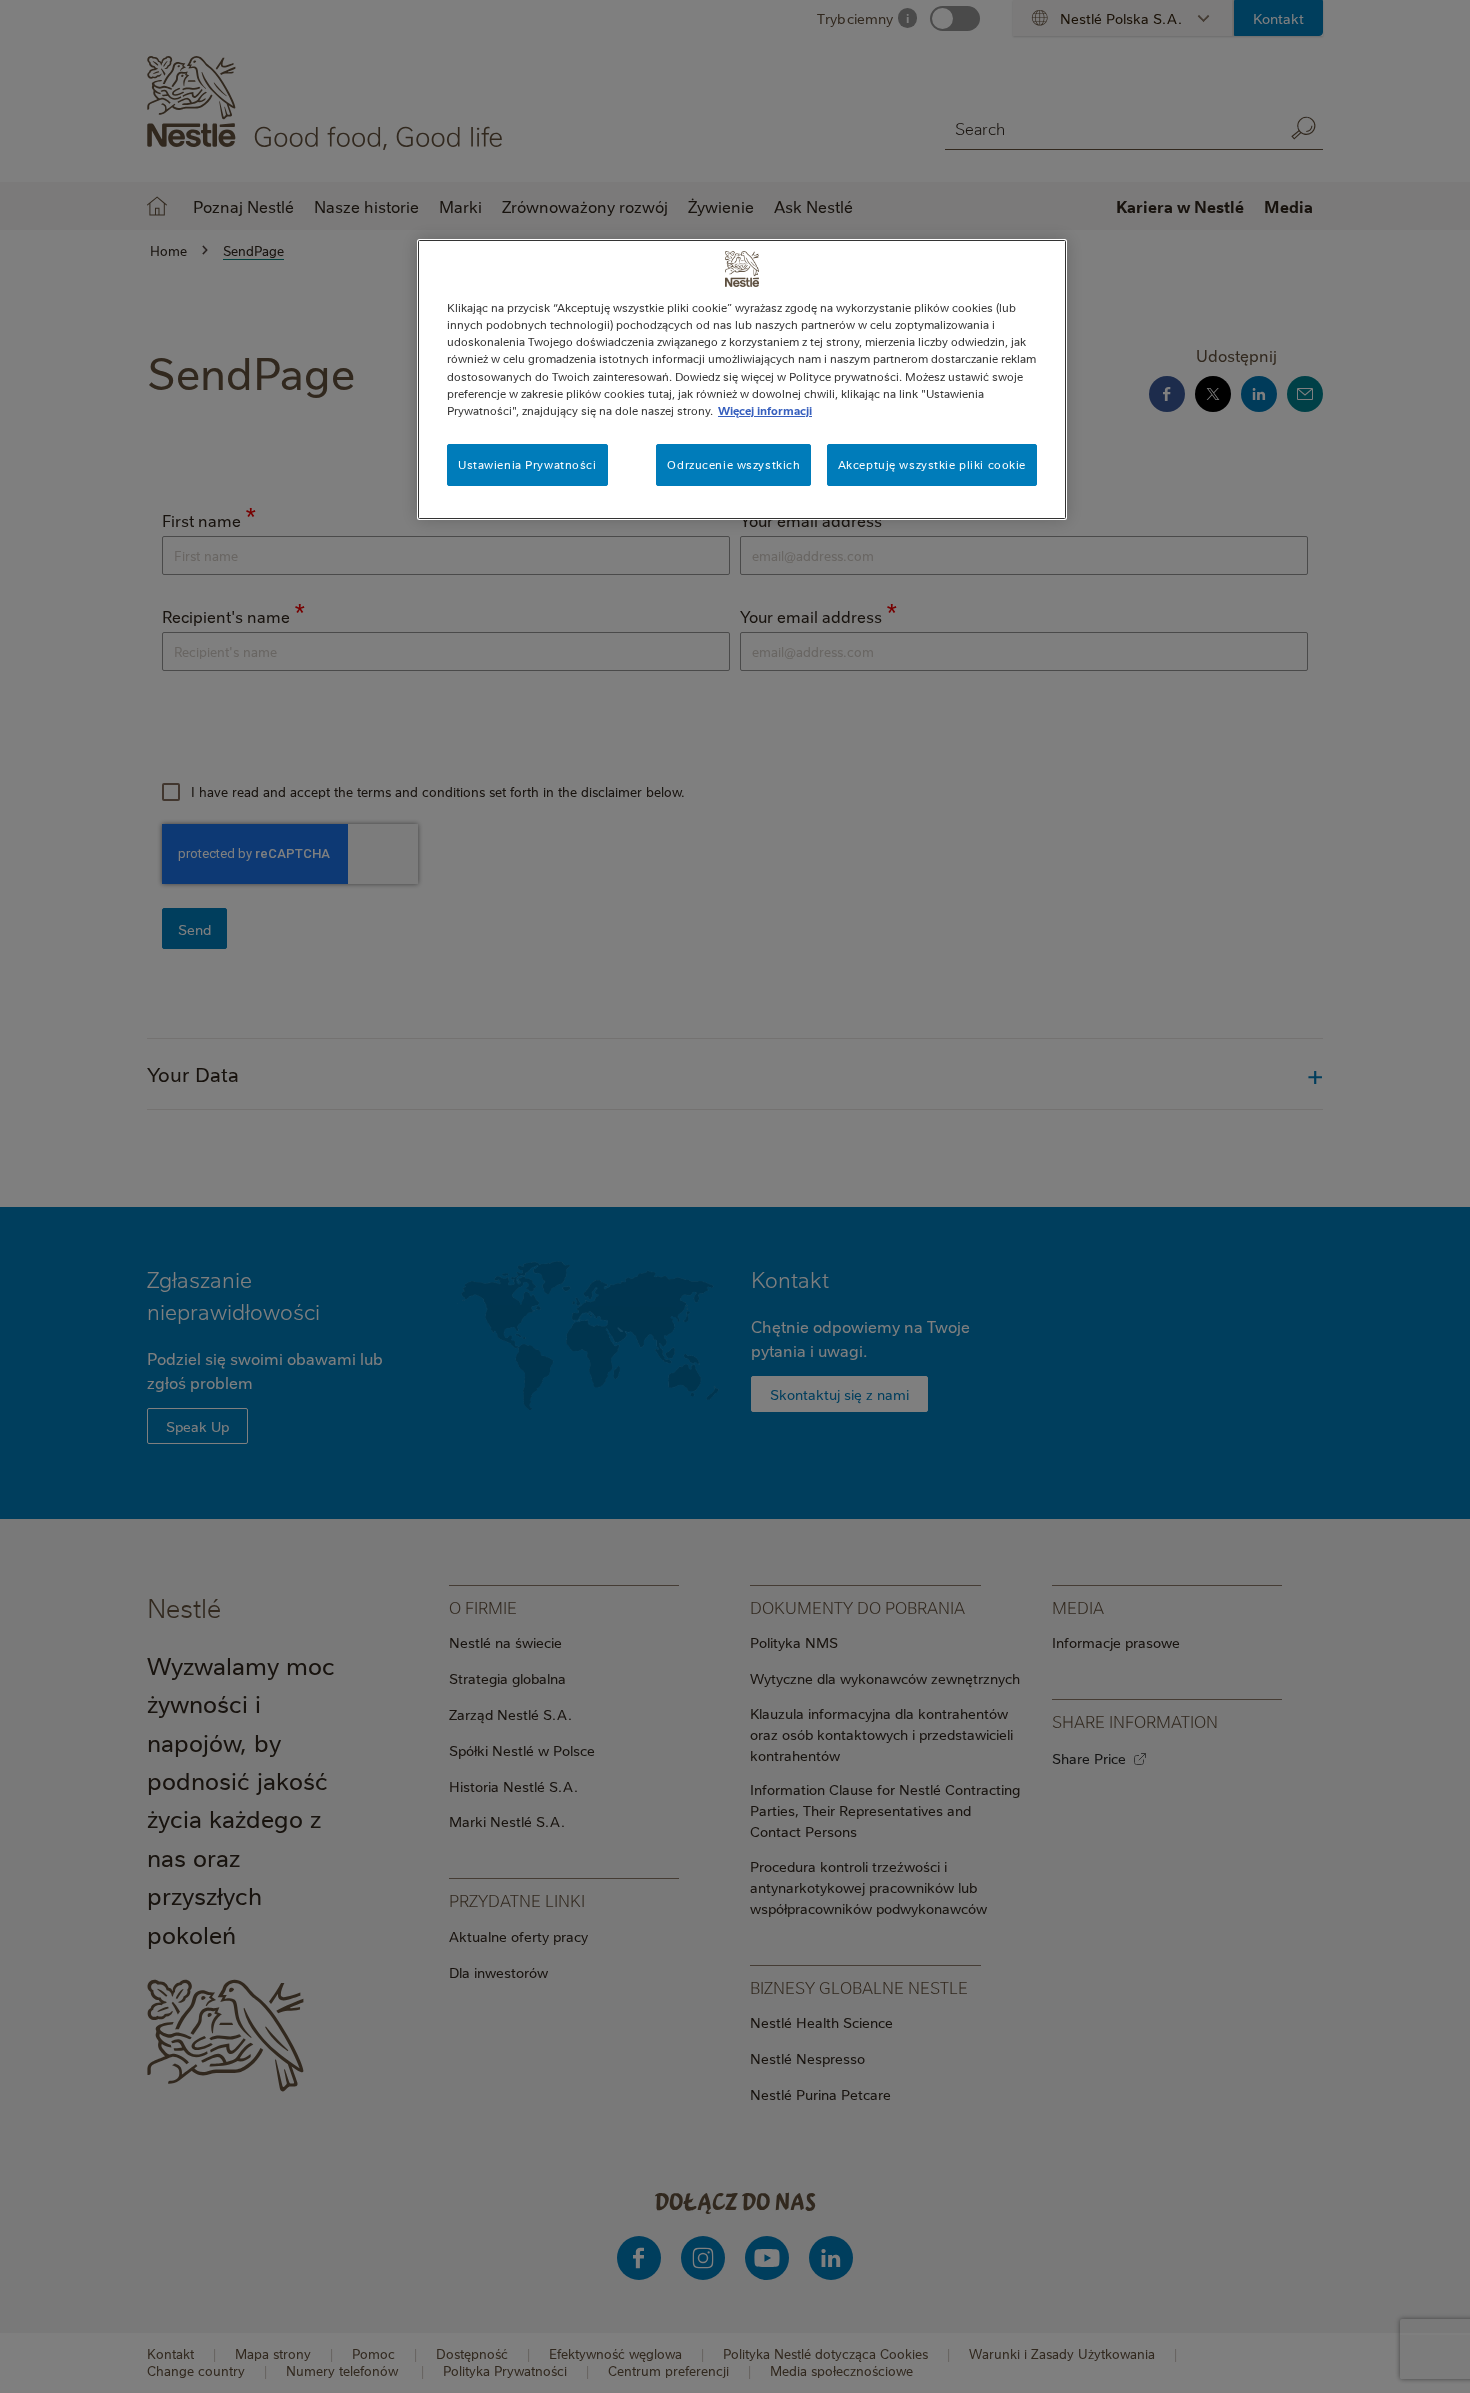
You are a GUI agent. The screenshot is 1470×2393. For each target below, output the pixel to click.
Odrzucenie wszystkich (733, 464)
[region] (742, 379)
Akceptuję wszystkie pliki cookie (932, 464)
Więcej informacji (765, 410)
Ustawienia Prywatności (527, 464)
